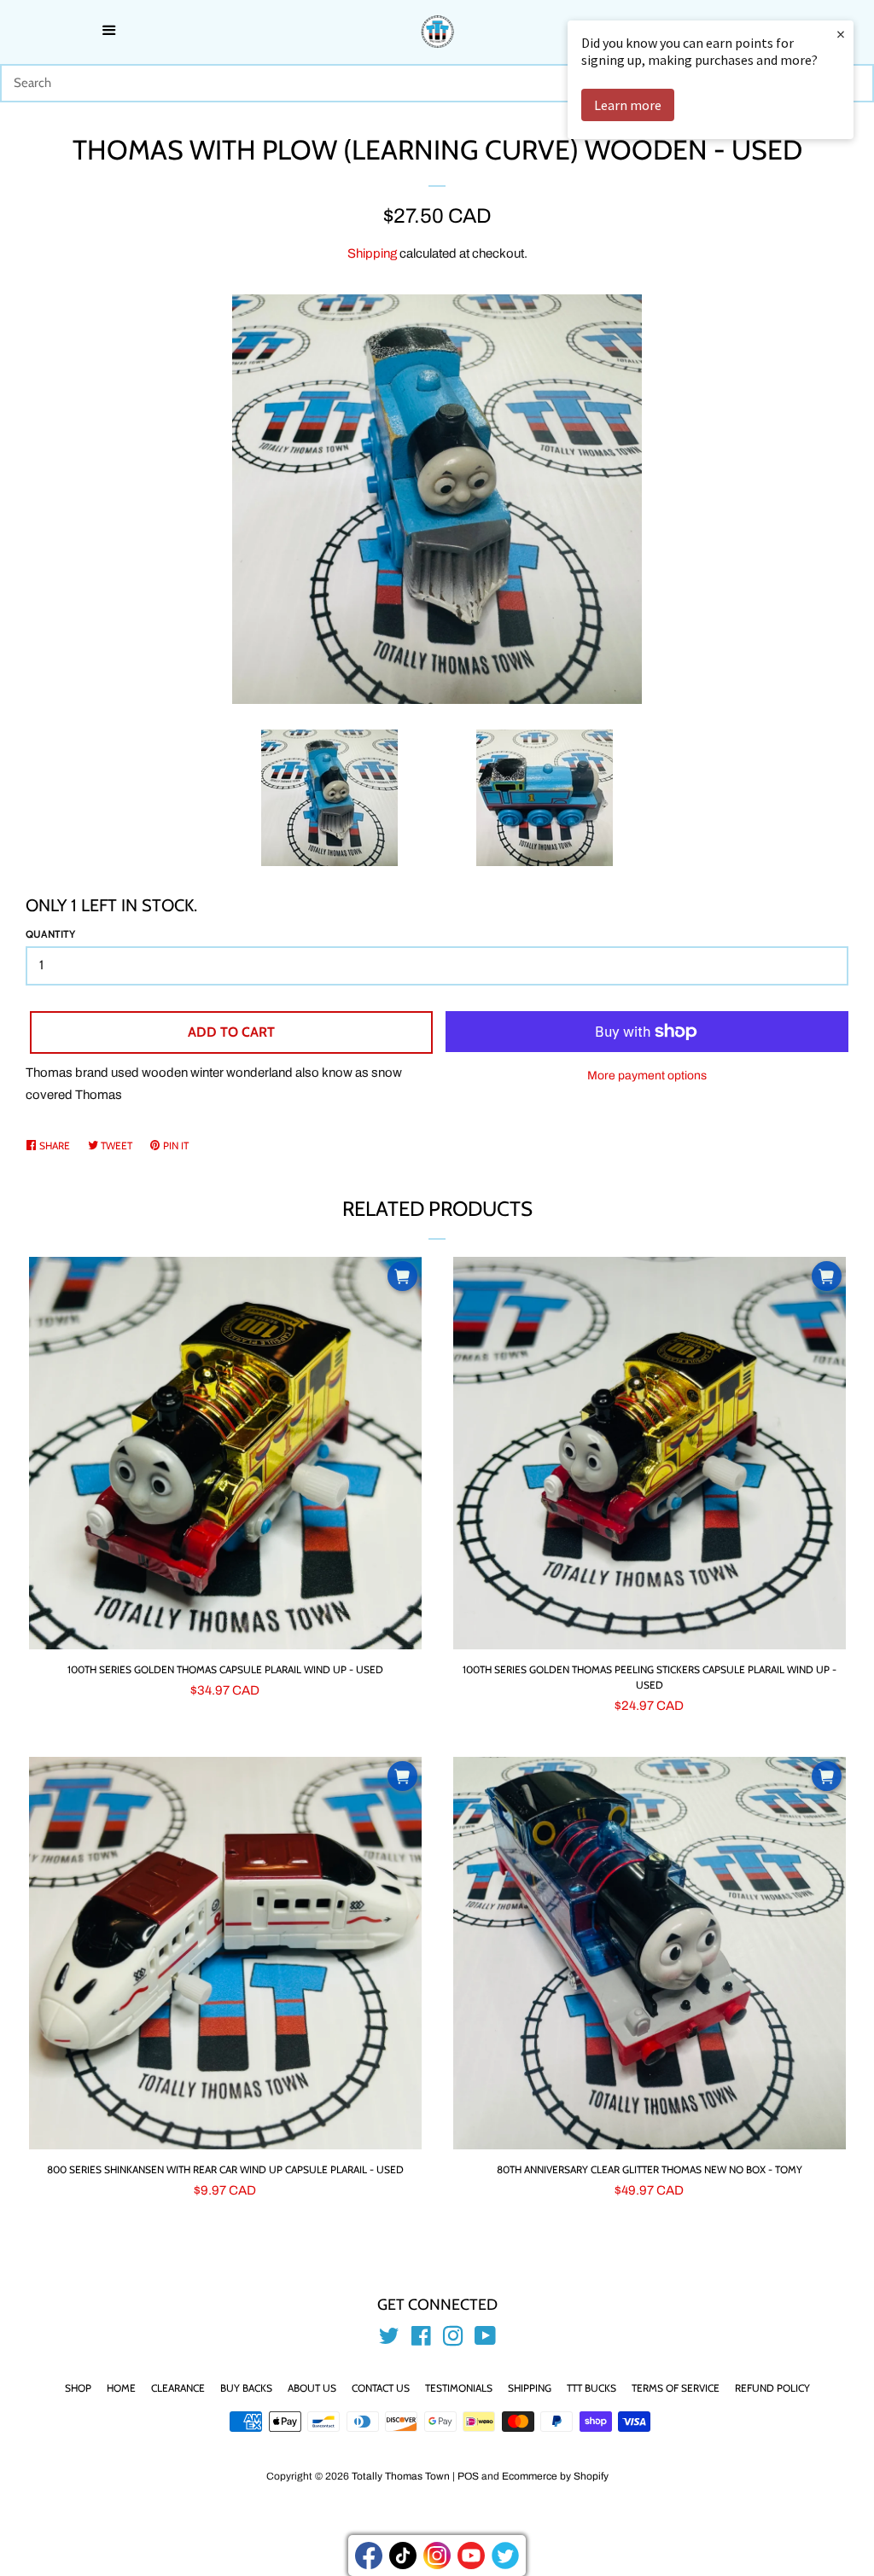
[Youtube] (471, 2556)
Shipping (372, 253)
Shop (78, 2388)
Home (121, 2388)
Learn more (628, 105)
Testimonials (459, 2388)
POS (468, 2476)
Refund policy (772, 2388)
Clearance (178, 2388)
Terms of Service (676, 2388)
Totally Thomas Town (401, 2476)
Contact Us (381, 2388)
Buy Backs (246, 2388)
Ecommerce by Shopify (555, 2476)
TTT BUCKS (591, 2388)
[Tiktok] (403, 2556)
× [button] (841, 34)
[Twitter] (505, 2556)
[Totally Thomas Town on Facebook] (421, 2340)
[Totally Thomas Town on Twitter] (389, 2340)
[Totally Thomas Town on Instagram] (453, 2340)
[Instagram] (437, 2556)
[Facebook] (369, 2556)
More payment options (647, 1076)
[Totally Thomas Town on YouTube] (485, 2340)
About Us (312, 2388)
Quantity (50, 934)
